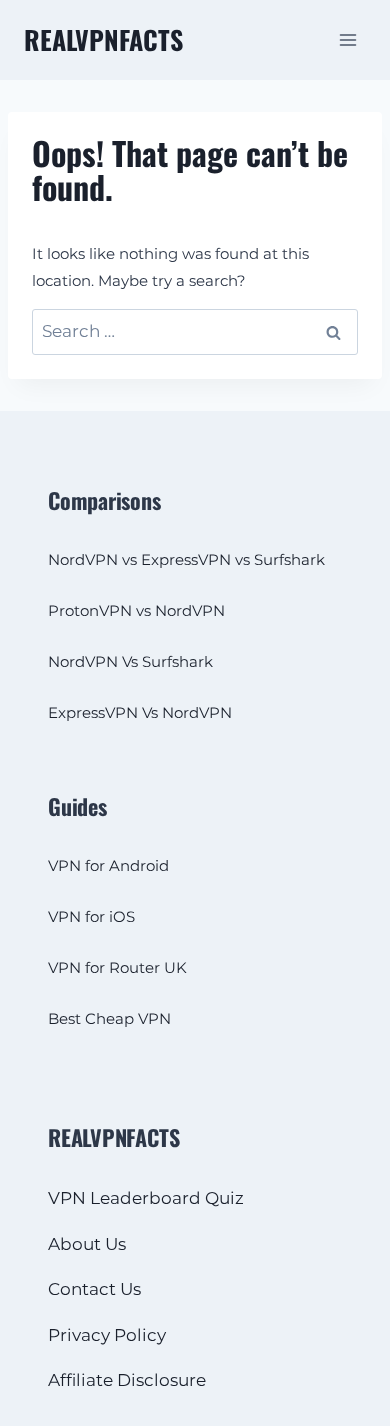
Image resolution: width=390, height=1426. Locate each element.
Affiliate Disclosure (127, 1380)
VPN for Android (108, 865)
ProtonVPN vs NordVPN (136, 610)
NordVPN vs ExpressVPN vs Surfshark (186, 559)
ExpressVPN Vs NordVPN (140, 712)
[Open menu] (347, 39)
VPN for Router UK (117, 967)
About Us (87, 1244)
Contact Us (94, 1289)
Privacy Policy (107, 1335)
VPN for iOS (91, 916)
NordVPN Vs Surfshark (130, 661)
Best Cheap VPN (109, 1018)
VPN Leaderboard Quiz (146, 1198)
